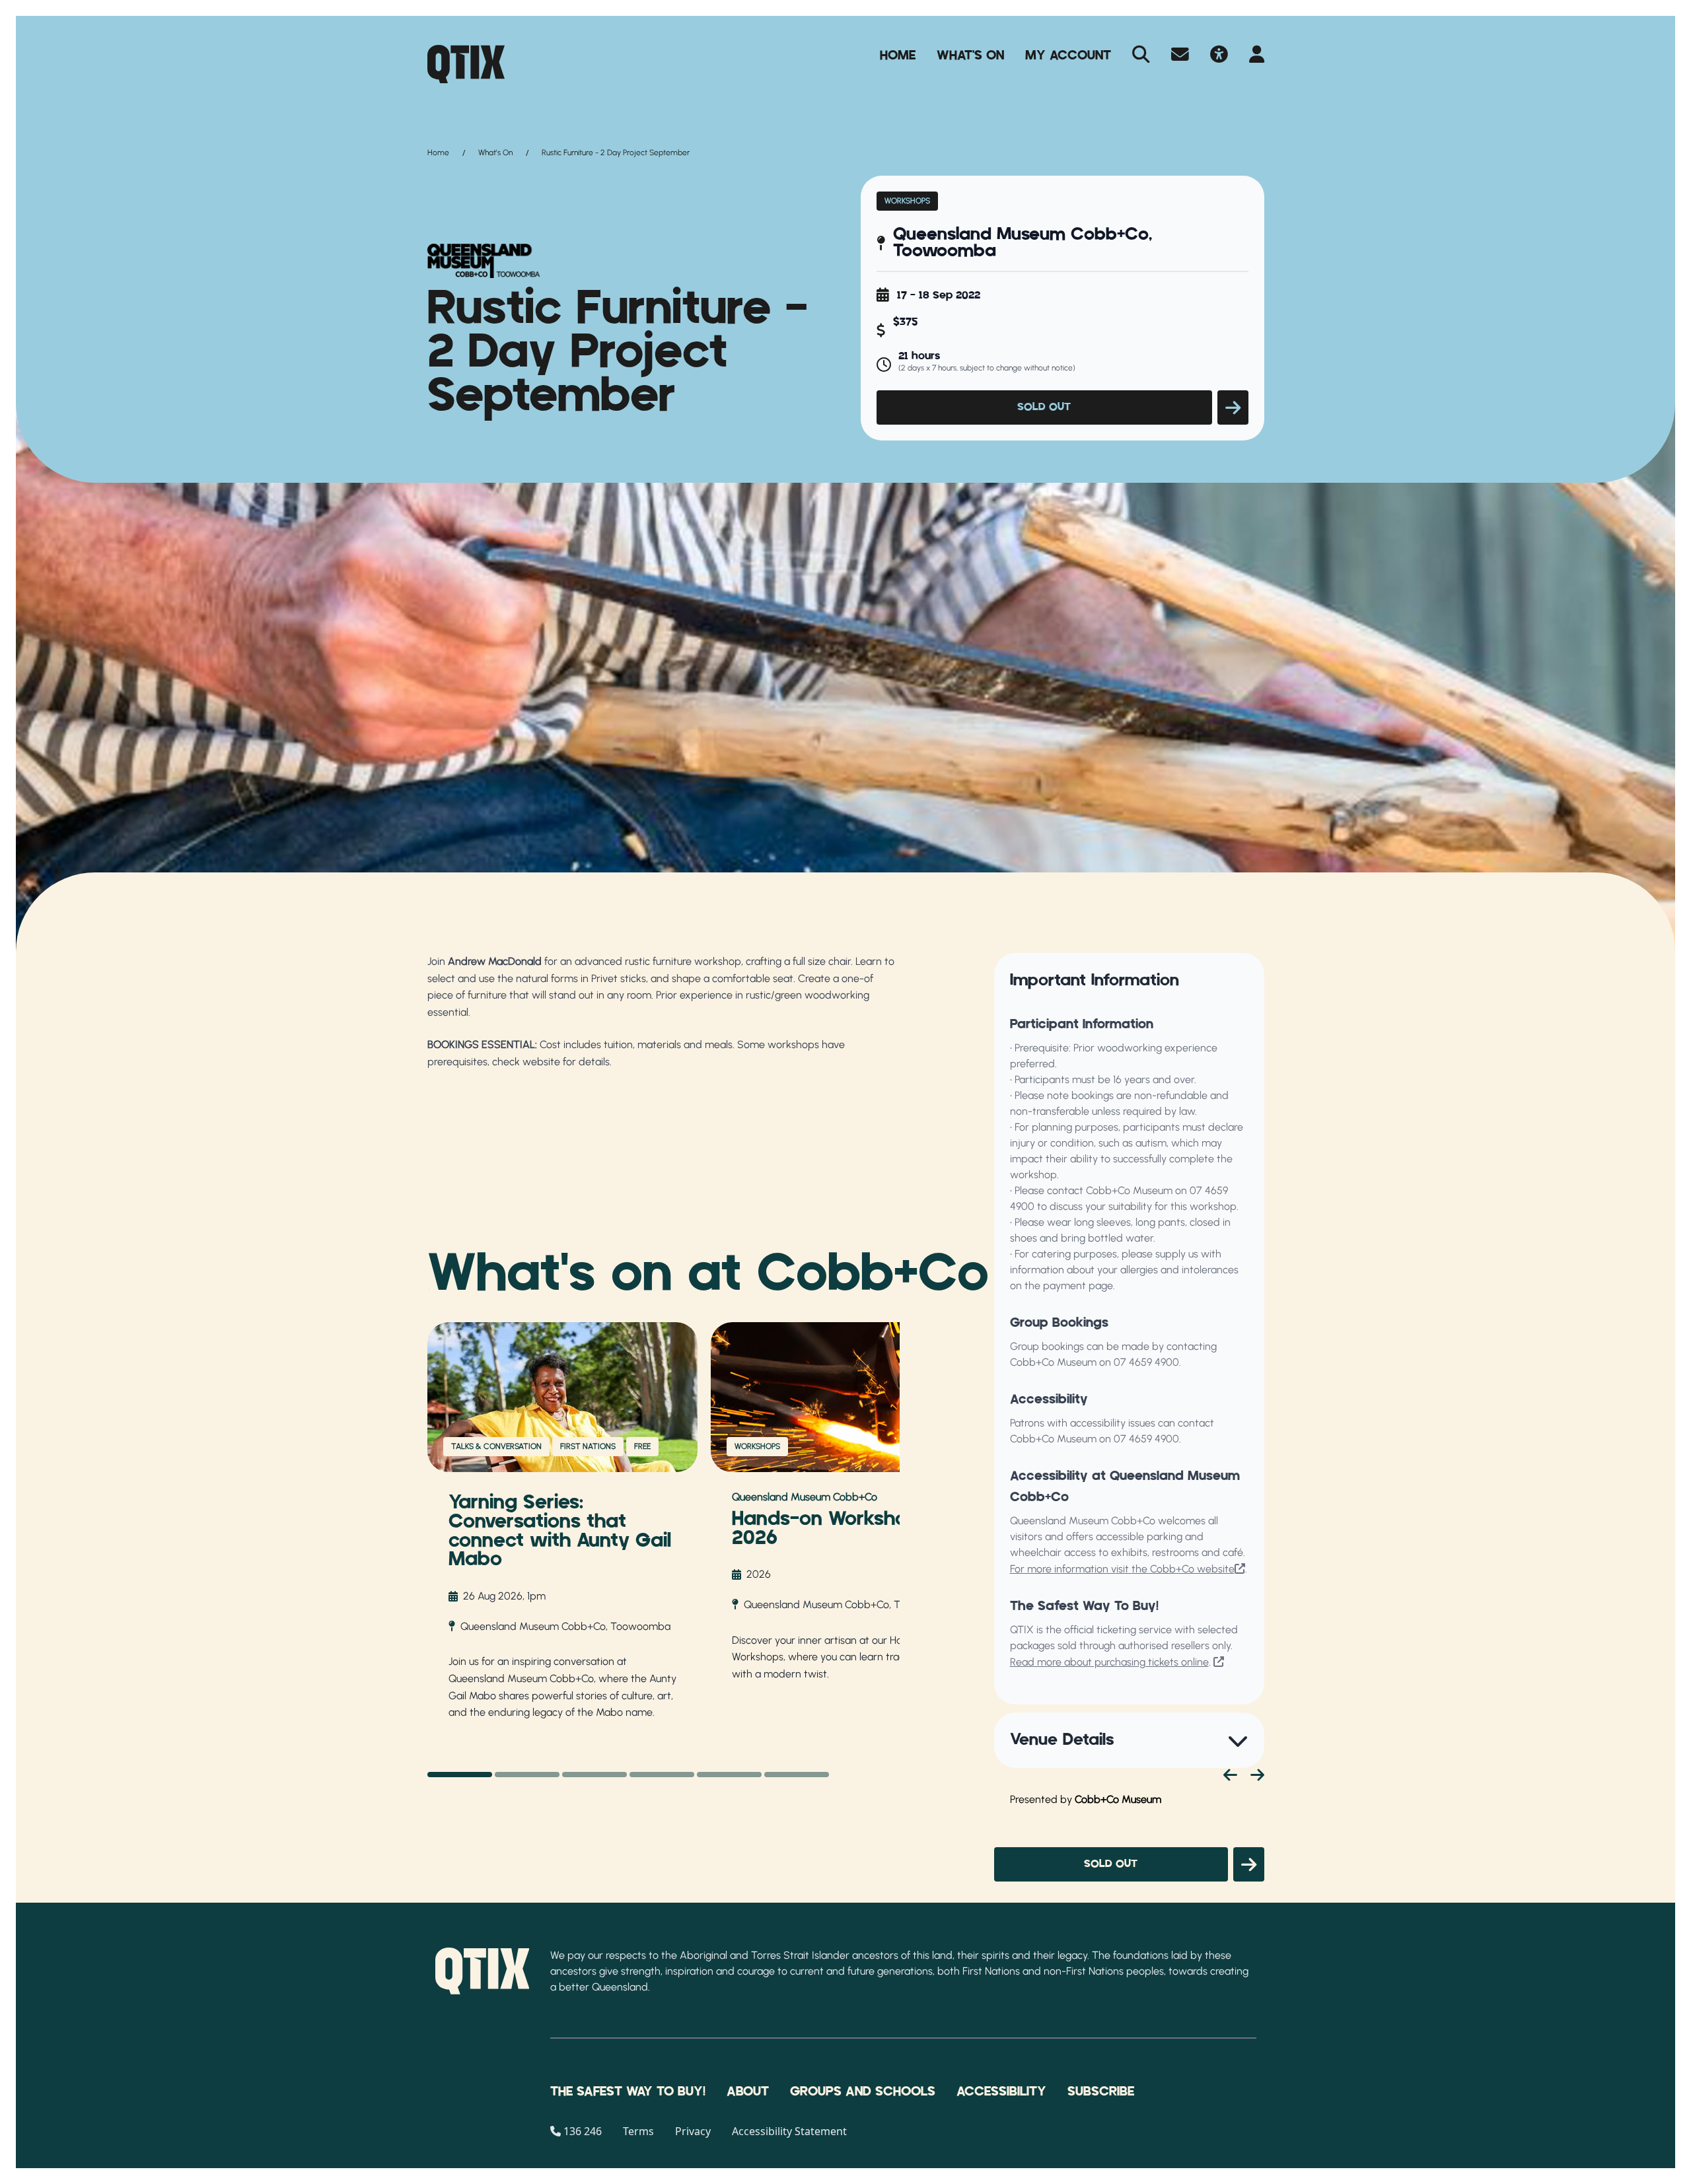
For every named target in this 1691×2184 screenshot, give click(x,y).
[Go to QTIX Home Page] (466, 64)
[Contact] (1180, 55)
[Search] (1141, 55)
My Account (1068, 55)
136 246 (583, 2131)
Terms (638, 2131)
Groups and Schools (863, 2092)
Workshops (907, 201)
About (748, 2092)
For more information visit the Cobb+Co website (1122, 1569)
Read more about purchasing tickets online (1109, 1662)
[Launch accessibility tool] (1219, 55)
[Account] (1257, 55)
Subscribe (1101, 2092)
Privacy (693, 2131)
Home (898, 55)
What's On (970, 55)
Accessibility (1001, 2092)
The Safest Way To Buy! (628, 2092)
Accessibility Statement (789, 2131)
